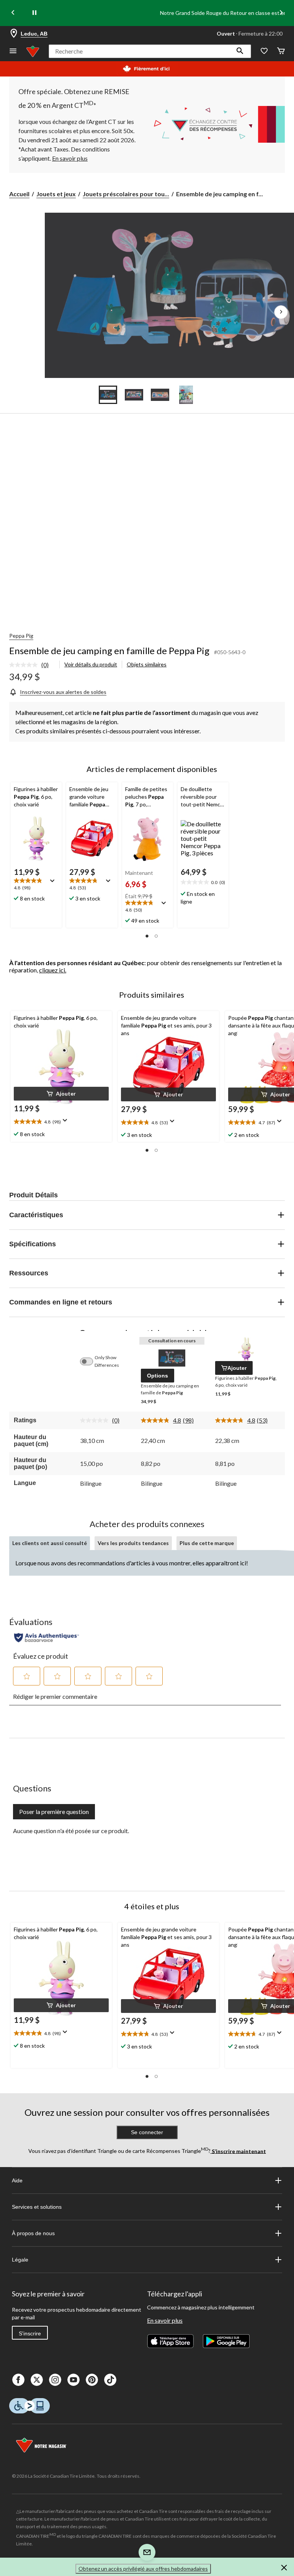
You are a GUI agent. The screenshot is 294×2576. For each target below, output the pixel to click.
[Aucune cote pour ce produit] (25, 665)
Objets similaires (147, 664)
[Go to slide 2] (134, 395)
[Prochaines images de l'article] (281, 312)
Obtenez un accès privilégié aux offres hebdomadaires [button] (143, 2569)
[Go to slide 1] (108, 395)
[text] (36, 885)
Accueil (19, 194)
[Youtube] (73, 2380)
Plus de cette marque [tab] (207, 1543)
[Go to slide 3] (160, 395)
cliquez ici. (53, 970)
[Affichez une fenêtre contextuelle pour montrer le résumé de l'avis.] (54, 883)
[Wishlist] (264, 51)
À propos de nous (33, 2233)
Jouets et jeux (56, 194)
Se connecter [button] (147, 2132)
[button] (240, 51)
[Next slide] (281, 13)
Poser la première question (54, 1812)
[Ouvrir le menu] (13, 51)
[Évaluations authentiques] (47, 1638)
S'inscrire (30, 2333)
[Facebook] (18, 2380)
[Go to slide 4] (186, 395)
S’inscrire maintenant (238, 2151)
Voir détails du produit (91, 664)
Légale (20, 2260)
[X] (37, 2380)
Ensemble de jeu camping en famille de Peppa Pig (109, 651)
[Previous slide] (13, 13)
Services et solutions (37, 2207)
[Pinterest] (92, 2380)
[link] (32, 665)
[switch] (90, 1361)
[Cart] (281, 51)
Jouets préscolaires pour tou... (126, 194)
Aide (17, 2180)
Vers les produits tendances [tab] (133, 1543)
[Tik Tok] (110, 2380)
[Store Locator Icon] (14, 34)
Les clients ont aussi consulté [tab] (50, 1543)
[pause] (34, 13)
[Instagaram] (55, 2380)
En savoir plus (165, 2320)
